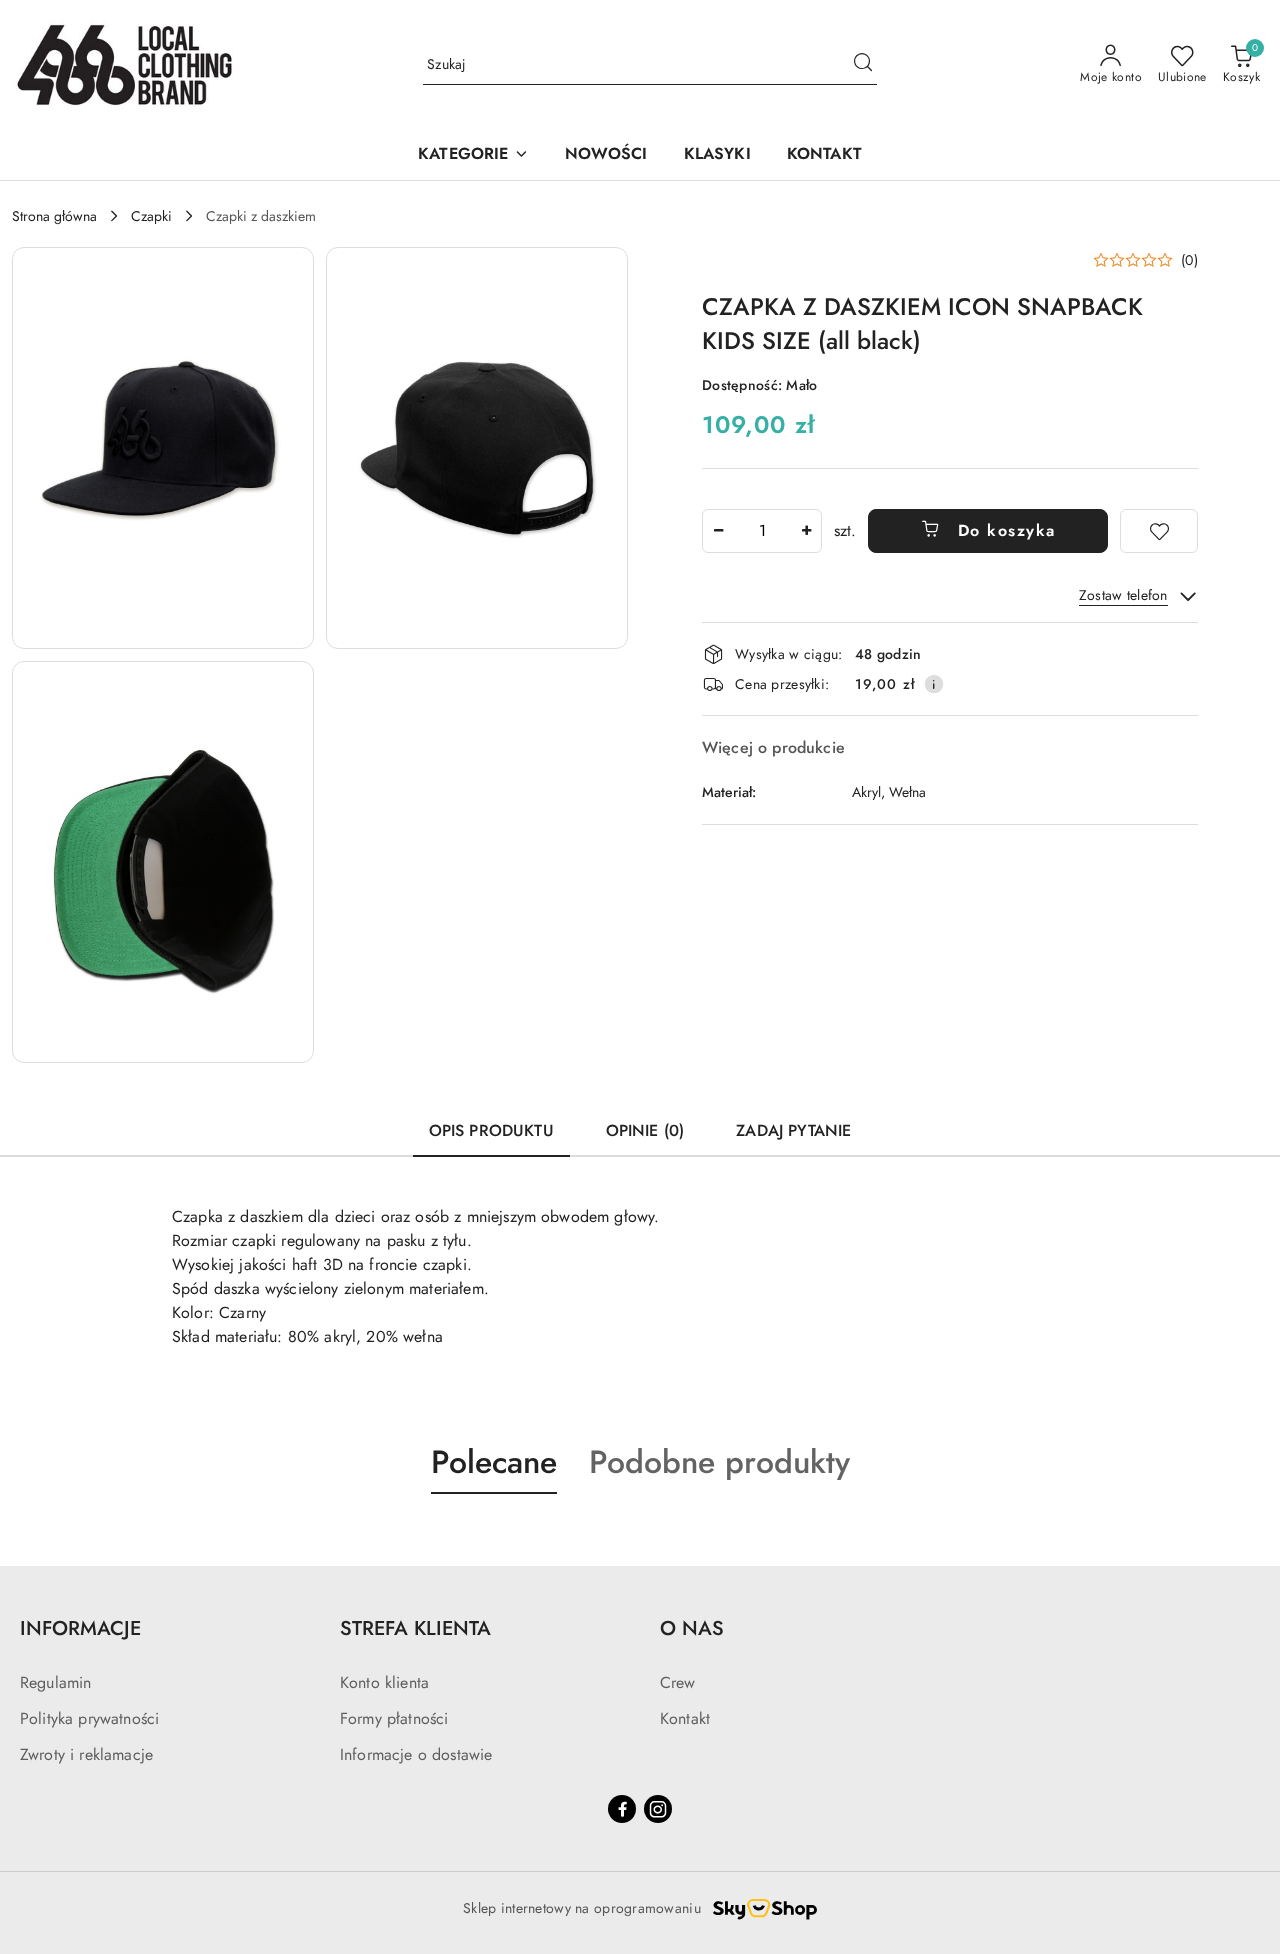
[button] (473, 155)
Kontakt (685, 1718)
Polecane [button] (494, 1462)
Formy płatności (394, 1718)
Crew (678, 1682)
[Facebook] (622, 1809)
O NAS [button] (692, 1628)
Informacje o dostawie (416, 1754)
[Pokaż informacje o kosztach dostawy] (934, 684)
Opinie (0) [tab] (645, 1130)
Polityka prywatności (89, 1718)
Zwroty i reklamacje (86, 1754)
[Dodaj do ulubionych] (1159, 531)
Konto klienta (384, 1682)
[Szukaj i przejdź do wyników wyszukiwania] (863, 65)
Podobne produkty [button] (719, 1462)
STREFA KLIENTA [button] (415, 1628)
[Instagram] (658, 1809)
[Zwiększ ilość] (806, 531)
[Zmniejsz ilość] (718, 531)
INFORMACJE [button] (80, 1628)
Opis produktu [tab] (491, 1130)
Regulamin (55, 1682)
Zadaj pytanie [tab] (793, 1130)
